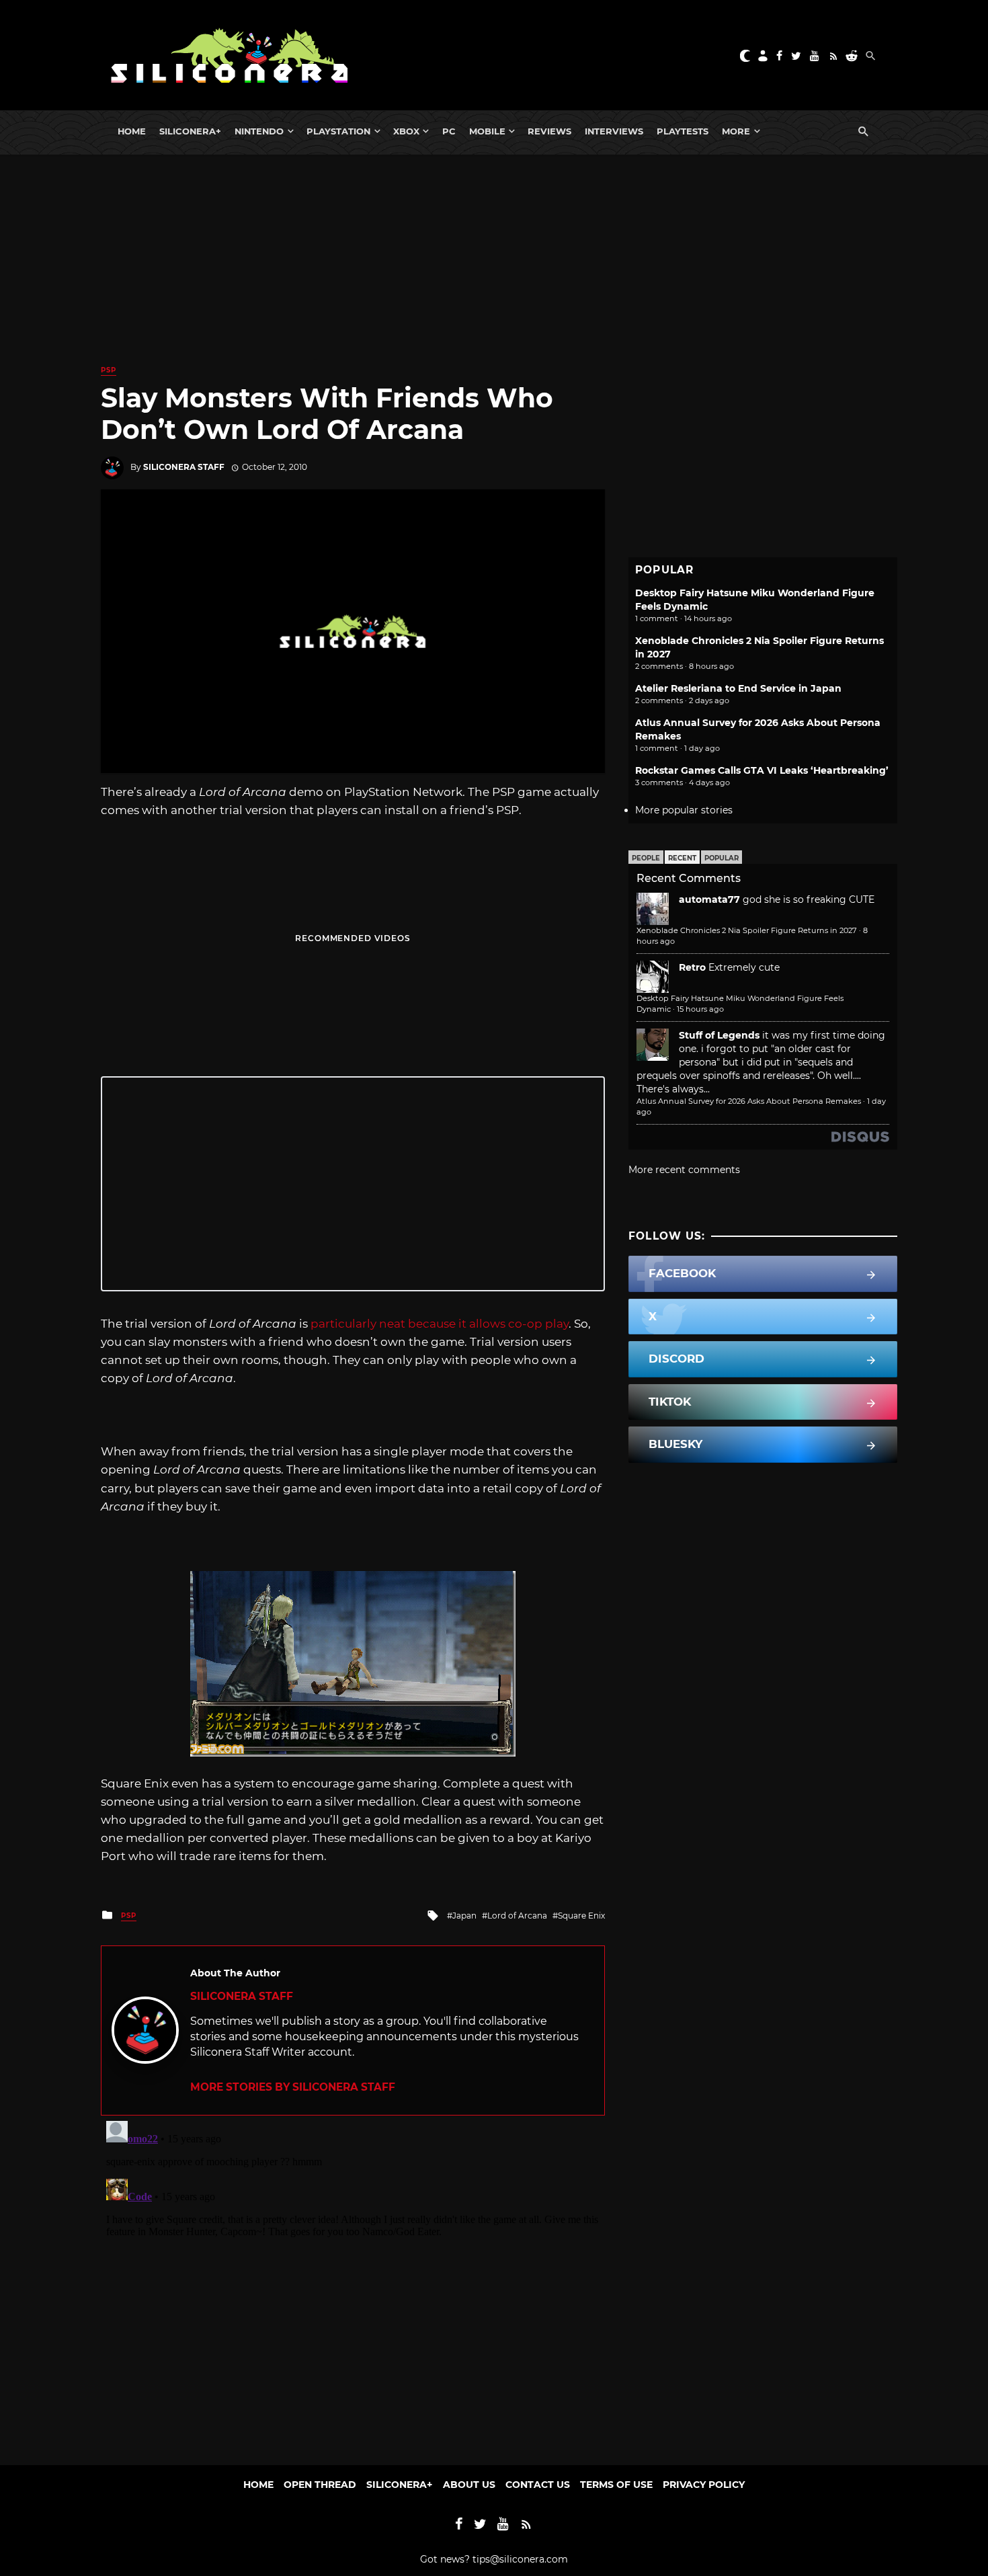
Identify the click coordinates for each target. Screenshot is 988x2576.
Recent (682, 858)
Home (132, 131)
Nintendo (259, 131)
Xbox (406, 131)
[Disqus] (353, 2284)
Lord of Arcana (517, 1916)
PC (449, 131)
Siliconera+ (190, 131)
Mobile (487, 131)
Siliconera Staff (184, 467)
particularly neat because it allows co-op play (440, 1324)
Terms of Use (616, 2485)
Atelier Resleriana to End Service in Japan (738, 688)
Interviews (614, 131)
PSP (109, 370)
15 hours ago (700, 1009)
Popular (722, 858)
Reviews (549, 131)
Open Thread (320, 2485)
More (736, 131)
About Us (469, 2485)
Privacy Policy (704, 2485)
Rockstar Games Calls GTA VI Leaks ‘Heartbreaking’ (762, 770)
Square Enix (581, 1916)
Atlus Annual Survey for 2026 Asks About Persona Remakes (749, 1101)
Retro (692, 967)
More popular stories (684, 810)
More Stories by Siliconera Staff (293, 2087)
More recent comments (684, 1170)
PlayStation (338, 131)
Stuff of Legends (719, 1035)
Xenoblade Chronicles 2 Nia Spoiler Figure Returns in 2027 (747, 930)
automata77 (709, 899)
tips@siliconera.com (520, 2559)
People (646, 858)
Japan (464, 1916)
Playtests (683, 131)
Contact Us (538, 2485)
